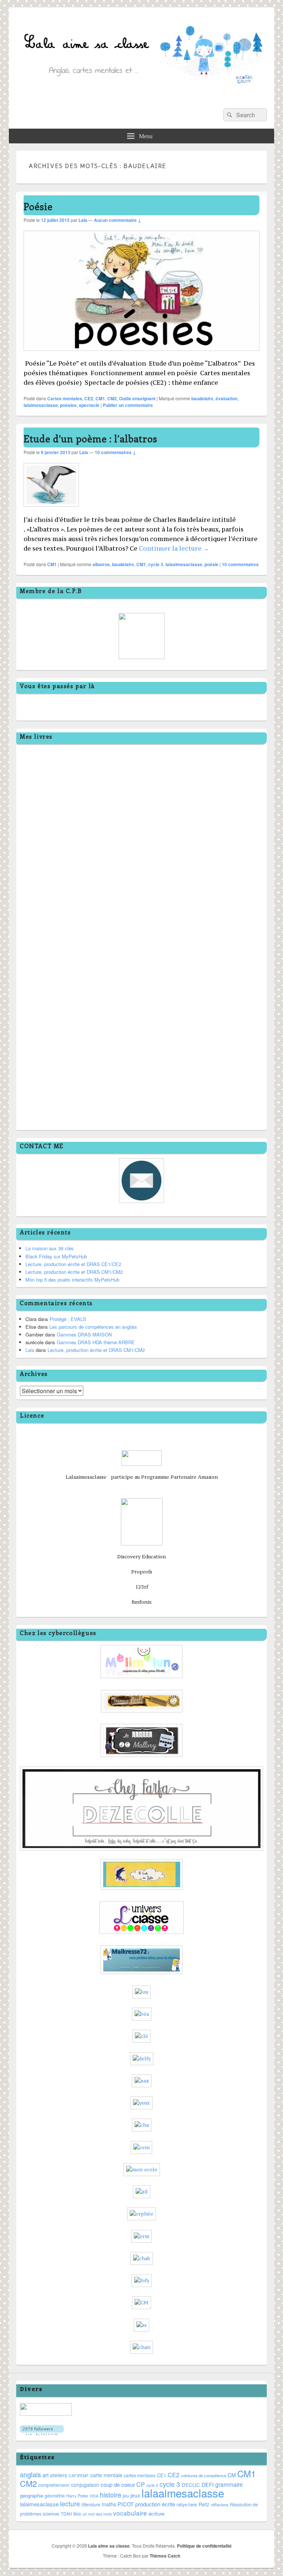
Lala (83, 220)
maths (109, 2504)
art (46, 2475)
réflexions (220, 2504)
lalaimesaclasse (41, 405)
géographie (32, 2495)
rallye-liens (187, 2504)
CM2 (112, 398)
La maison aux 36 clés (50, 1248)
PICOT (126, 2504)
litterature (91, 2504)
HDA (94, 2496)
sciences (51, 2514)
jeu (126, 2496)
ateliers (59, 2475)
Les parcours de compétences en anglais (93, 1327)
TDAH (66, 2514)
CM (232, 2475)
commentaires (240, 564)
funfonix (142, 1602)
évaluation (226, 398)
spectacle (89, 405)
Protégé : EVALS (68, 1319)
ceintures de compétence (204, 2475)
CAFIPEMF (79, 2476)
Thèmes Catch (165, 2556)
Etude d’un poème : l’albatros (90, 438)
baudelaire (202, 398)
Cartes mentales (65, 398)
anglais (30, 2474)
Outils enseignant (137, 398)
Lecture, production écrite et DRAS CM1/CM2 (74, 1272)
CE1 (162, 2475)
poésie (212, 564)
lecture (70, 2504)
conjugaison (85, 2485)
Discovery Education (141, 1557)
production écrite (155, 2504)
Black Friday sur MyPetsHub (56, 1256)
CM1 (100, 398)
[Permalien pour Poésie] (141, 354)
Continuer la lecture (174, 548)
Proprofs (142, 1572)
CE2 (89, 398)
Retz (204, 2504)
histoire (111, 2495)
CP (141, 2484)
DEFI (208, 2485)
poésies (68, 405)
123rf (142, 1587)
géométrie (55, 2495)
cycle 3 (156, 564)
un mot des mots (97, 2514)
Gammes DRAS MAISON (84, 1334)
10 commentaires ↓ (115, 452)
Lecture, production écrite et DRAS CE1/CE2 (73, 1264)
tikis (77, 2514)
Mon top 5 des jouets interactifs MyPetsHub (72, 1280)
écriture (156, 2514)
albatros (101, 564)
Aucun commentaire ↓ (118, 220)
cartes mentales (140, 2475)
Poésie (38, 206)
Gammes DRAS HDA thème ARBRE (96, 1342)
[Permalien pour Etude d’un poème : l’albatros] (51, 510)
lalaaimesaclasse (184, 564)
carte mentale (106, 2475)
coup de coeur (118, 2484)
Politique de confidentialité (204, 2546)
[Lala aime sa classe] (141, 99)
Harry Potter (77, 2496)
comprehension (54, 2485)
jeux (135, 2495)
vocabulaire (130, 2513)
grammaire (229, 2484)
